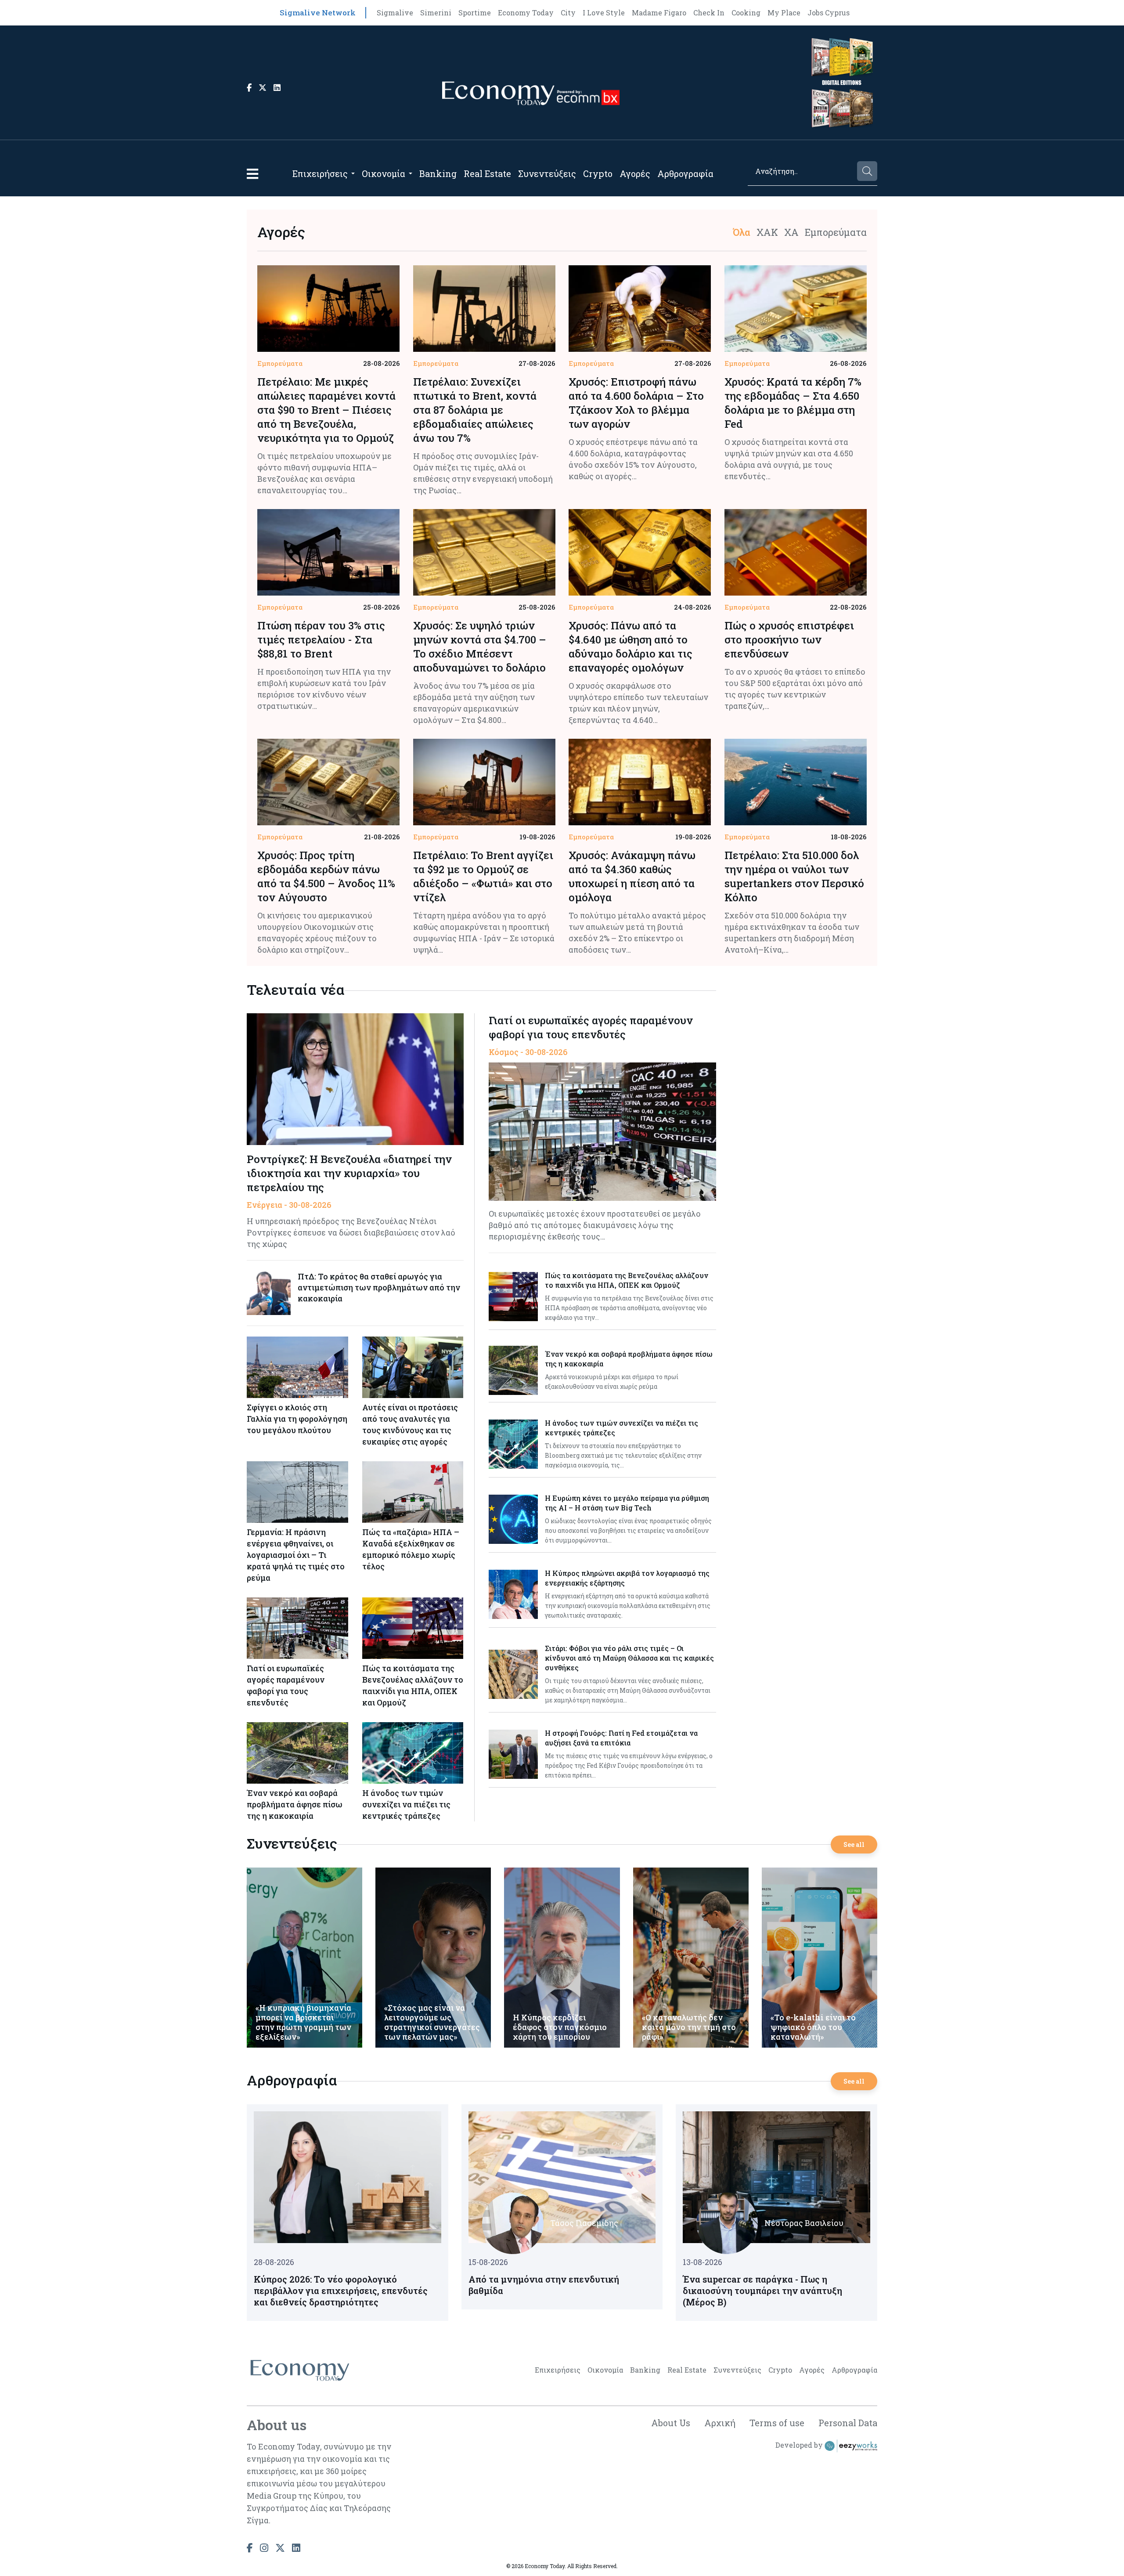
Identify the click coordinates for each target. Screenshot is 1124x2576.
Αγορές (635, 173)
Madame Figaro (659, 13)
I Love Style (604, 13)
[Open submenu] (353, 173)
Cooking (746, 13)
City (568, 13)
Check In (709, 13)
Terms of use (777, 2423)
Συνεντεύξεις (547, 173)
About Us (671, 2423)
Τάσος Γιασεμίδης (584, 2223)
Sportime (475, 13)
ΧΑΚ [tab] (767, 232)
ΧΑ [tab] (791, 232)
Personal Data (848, 2423)
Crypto (598, 173)
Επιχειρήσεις (320, 173)
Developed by (800, 2445)
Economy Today (526, 13)
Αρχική (720, 2423)
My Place (784, 13)
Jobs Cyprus (829, 13)
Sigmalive (395, 13)
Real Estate (487, 173)
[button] (252, 174)
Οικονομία (384, 173)
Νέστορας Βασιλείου (804, 2223)
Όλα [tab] (742, 232)
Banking (438, 173)
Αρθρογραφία (685, 173)
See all (854, 1844)
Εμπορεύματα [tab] (836, 232)
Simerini (436, 13)
